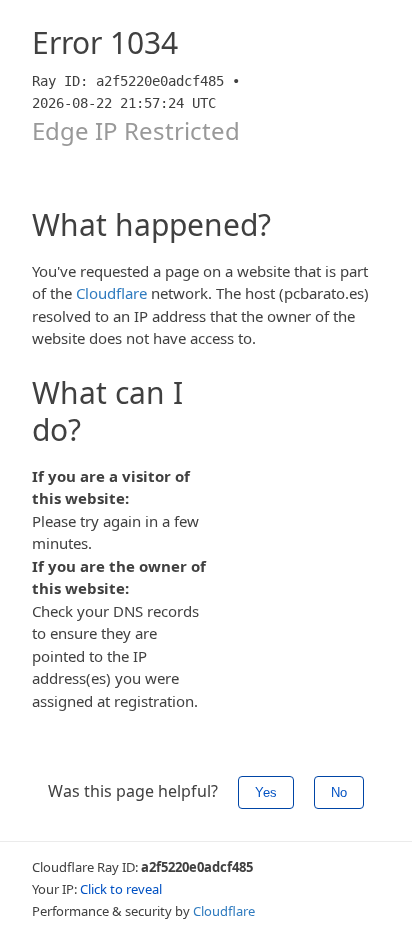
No (339, 792)
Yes (266, 792)
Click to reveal (121, 889)
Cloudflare (111, 293)
